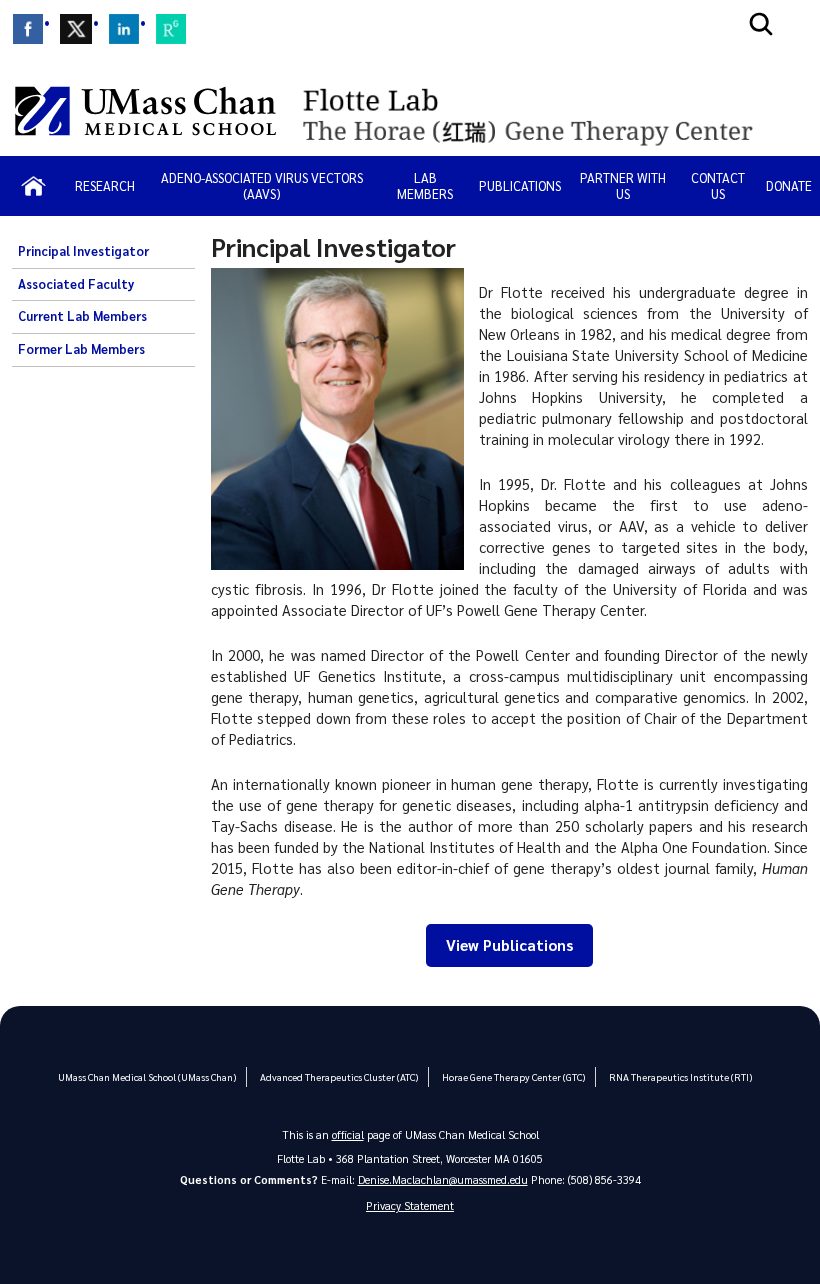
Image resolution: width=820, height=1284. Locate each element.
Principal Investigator (83, 251)
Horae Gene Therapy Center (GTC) (513, 1076)
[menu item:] (28, 29)
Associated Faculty (76, 284)
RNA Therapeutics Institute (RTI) (680, 1076)
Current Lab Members (82, 316)
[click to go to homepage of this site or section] (549, 110)
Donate (789, 185)
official (348, 1134)
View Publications (509, 945)
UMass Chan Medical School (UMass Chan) (147, 1076)
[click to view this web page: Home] (33, 186)
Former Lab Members (81, 349)
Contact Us (718, 185)
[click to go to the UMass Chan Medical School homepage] (145, 111)
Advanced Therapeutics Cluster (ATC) (339, 1076)
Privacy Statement (410, 1205)
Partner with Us (623, 185)
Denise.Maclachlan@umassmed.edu (443, 1179)
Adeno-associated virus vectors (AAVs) (262, 185)
